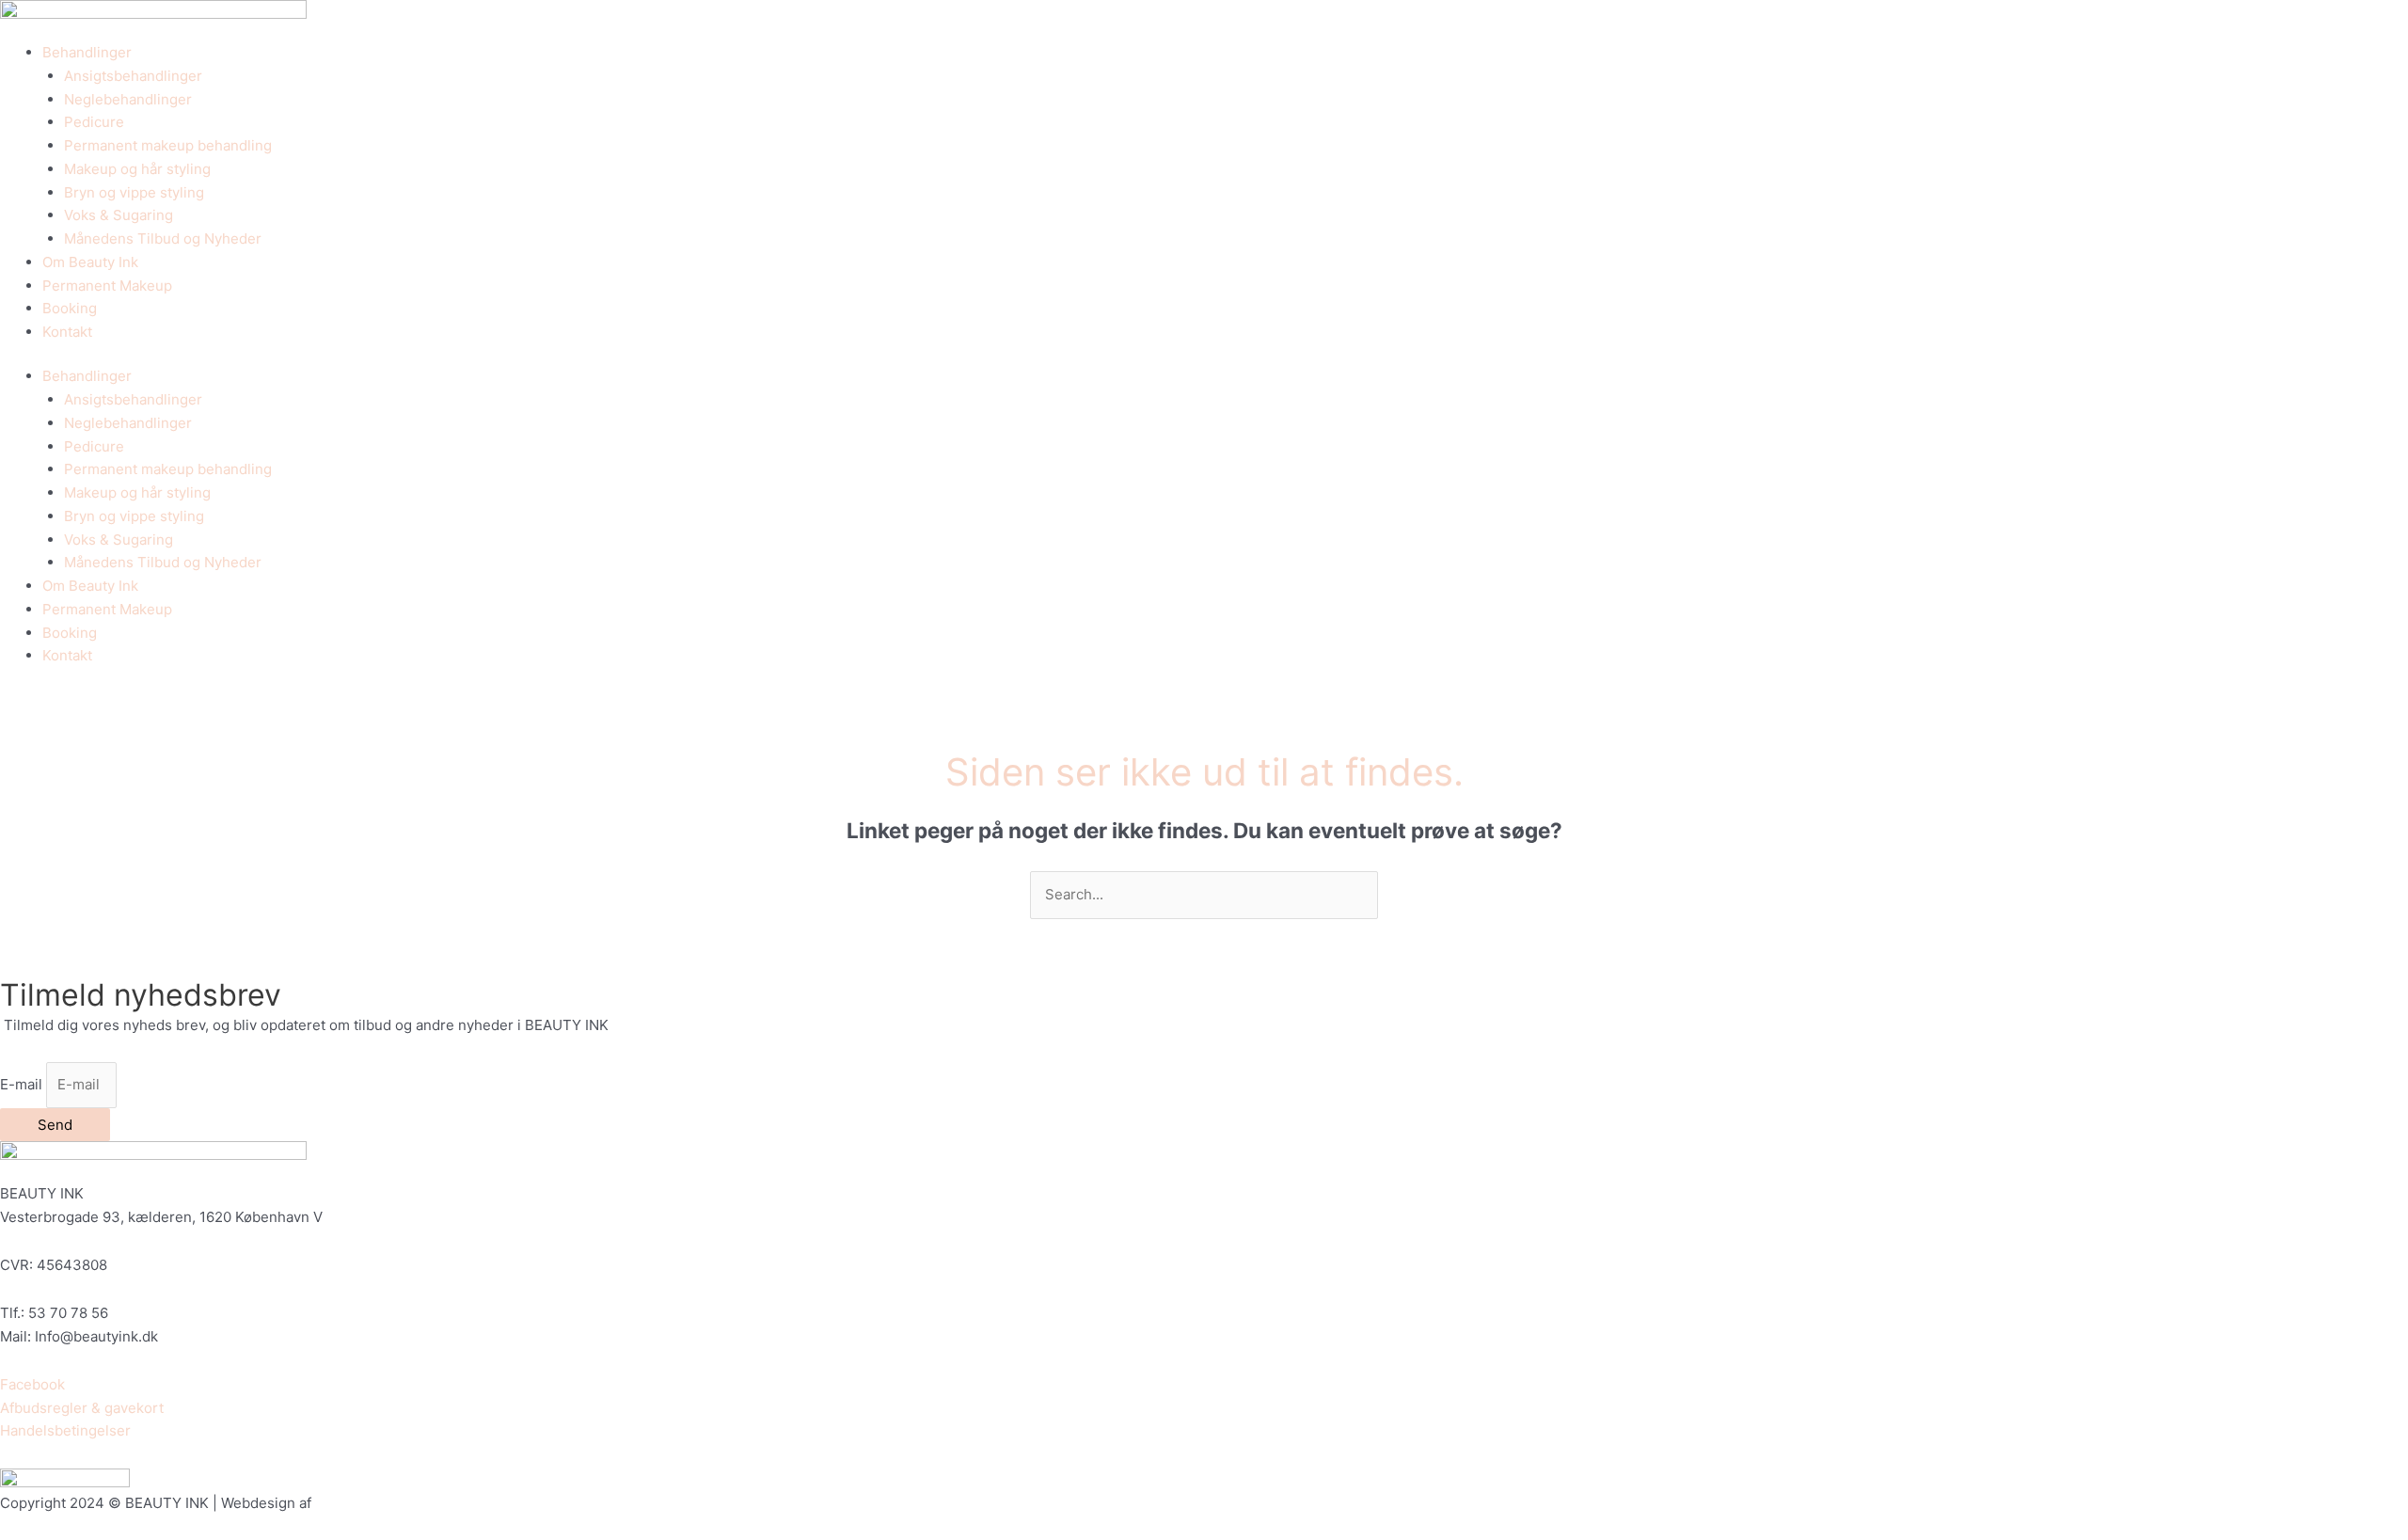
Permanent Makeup (107, 286)
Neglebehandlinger (128, 99)
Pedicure (94, 122)
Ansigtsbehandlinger (133, 76)
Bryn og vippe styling (134, 192)
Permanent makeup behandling (168, 145)
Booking (70, 308)
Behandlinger (87, 52)
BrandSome (354, 1503)
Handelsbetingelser (65, 1430)
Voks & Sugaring (119, 215)
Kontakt (67, 332)
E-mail (23, 1084)
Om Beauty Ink (90, 262)
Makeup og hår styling (137, 169)
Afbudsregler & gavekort (82, 1408)
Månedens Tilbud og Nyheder (163, 238)
